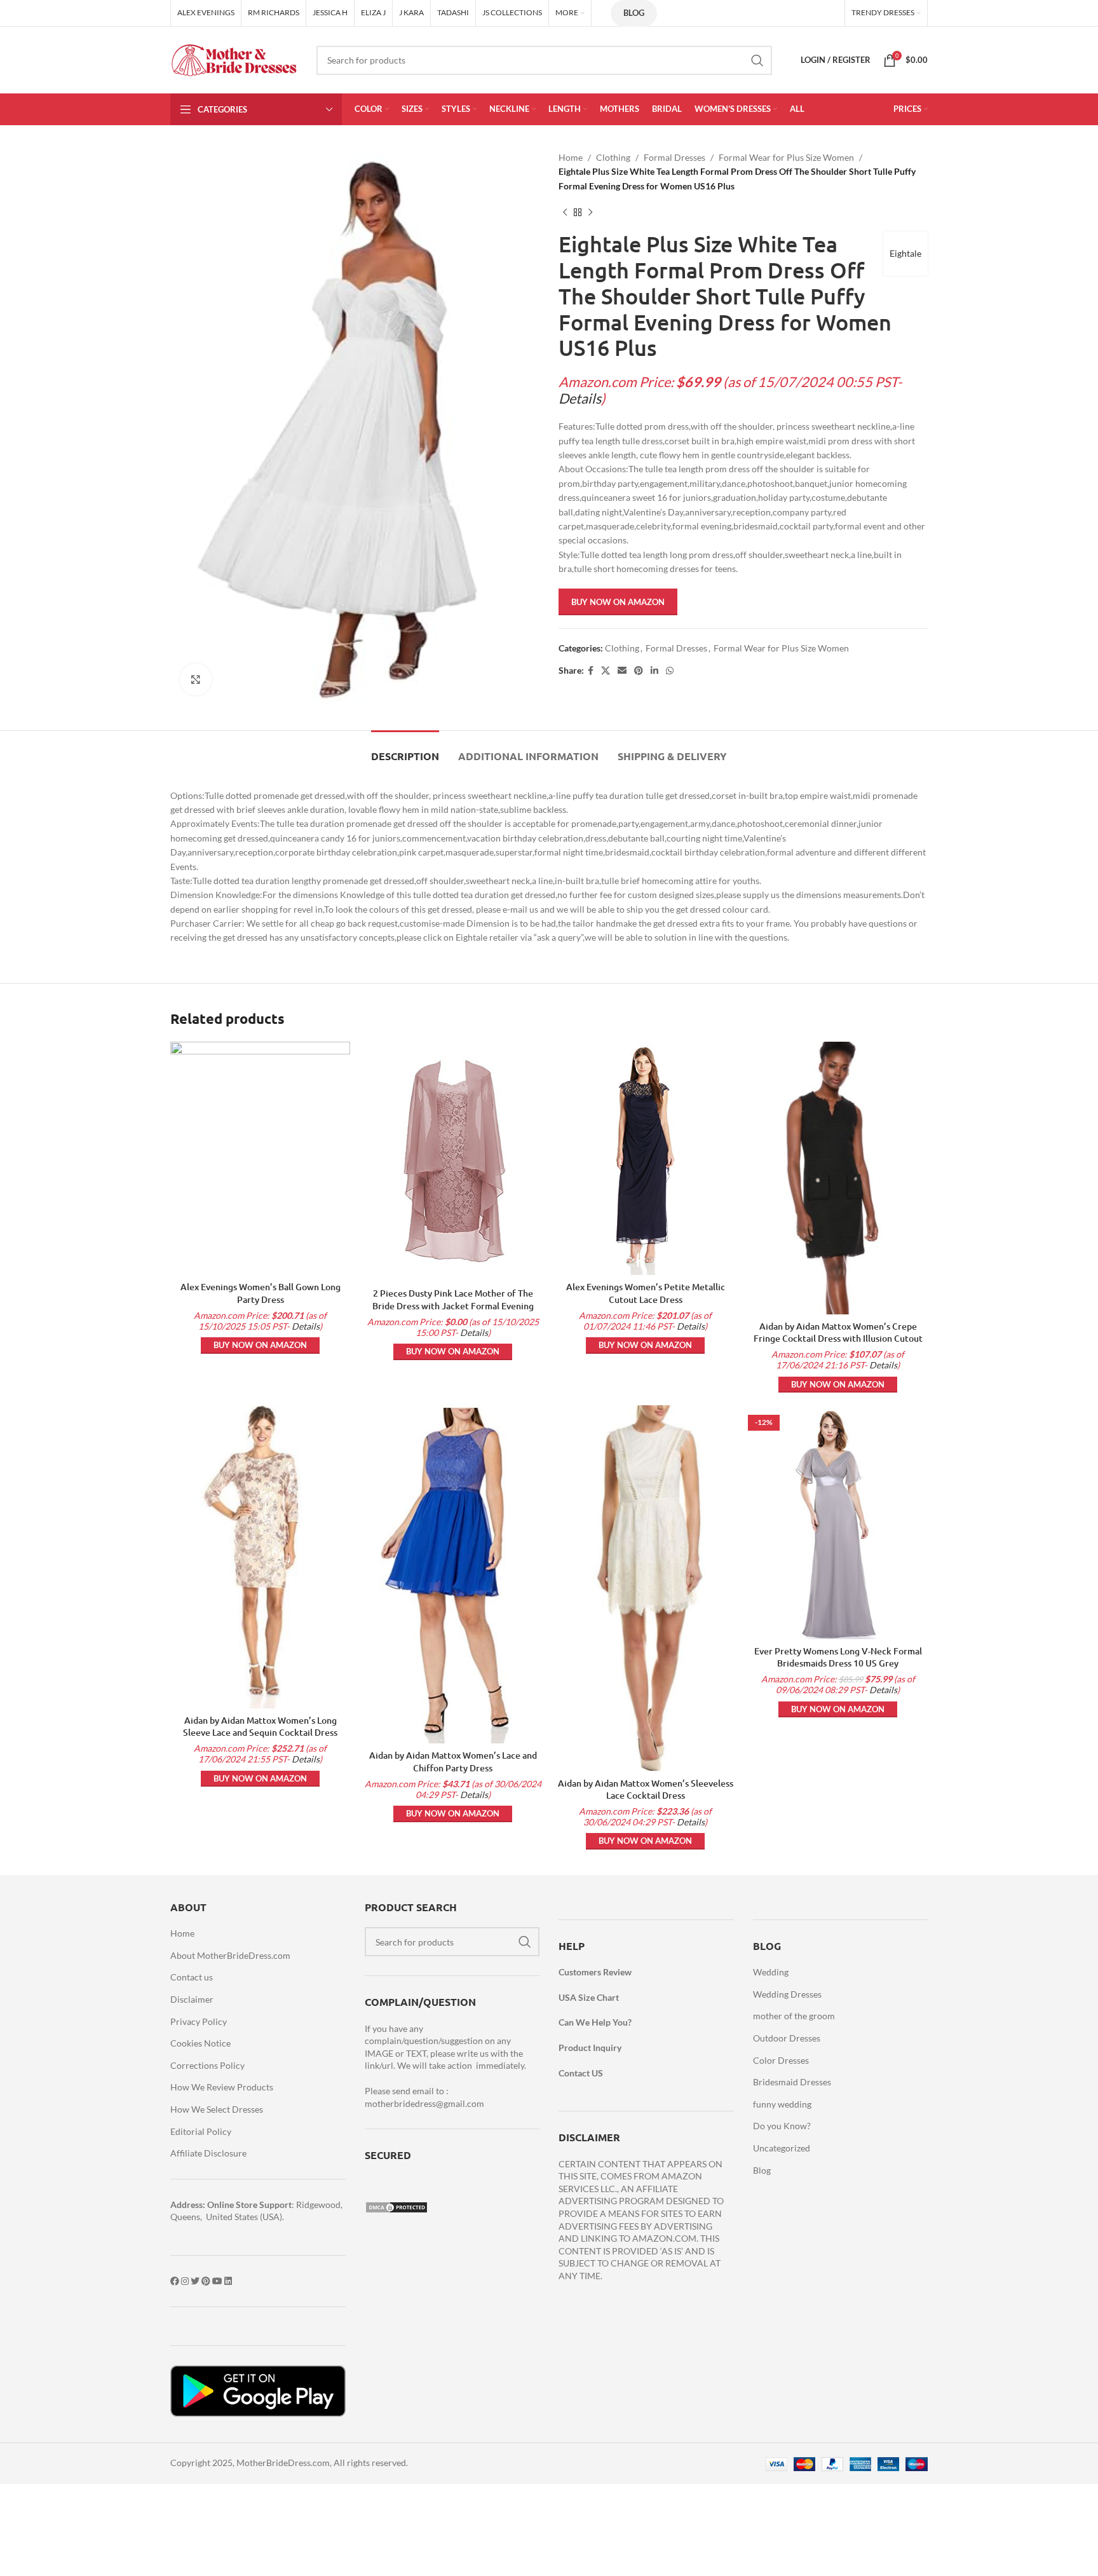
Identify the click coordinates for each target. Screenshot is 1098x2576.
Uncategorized (782, 2148)
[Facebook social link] (591, 671)
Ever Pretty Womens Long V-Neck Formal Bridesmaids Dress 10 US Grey (838, 1657)
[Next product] (590, 212)
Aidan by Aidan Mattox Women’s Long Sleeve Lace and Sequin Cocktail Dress (260, 1727)
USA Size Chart (589, 1997)
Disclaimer (192, 1999)
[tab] (405, 750)
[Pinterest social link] (639, 671)
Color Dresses (781, 2060)
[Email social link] (622, 671)
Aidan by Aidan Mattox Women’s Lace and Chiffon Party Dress (453, 1762)
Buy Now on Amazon (618, 602)
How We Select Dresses (217, 2109)
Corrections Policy (207, 2065)
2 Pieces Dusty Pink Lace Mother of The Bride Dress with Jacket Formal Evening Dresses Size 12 (453, 1305)
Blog (634, 13)
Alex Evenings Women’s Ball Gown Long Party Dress (261, 1293)
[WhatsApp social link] (670, 671)
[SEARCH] (757, 60)
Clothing (613, 157)
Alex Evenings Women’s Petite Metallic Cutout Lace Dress (646, 1293)
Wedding (771, 1972)
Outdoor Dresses (787, 2038)
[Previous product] (565, 212)
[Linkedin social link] (654, 671)
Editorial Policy (201, 2131)
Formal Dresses (674, 157)
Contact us (192, 1977)
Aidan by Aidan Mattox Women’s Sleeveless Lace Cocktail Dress (646, 1789)
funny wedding (782, 2104)
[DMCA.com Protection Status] (396, 2206)
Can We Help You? (595, 2022)
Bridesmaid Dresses (792, 2082)
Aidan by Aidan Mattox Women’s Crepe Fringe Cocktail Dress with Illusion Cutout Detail (838, 1339)
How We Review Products (222, 2087)
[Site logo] (234, 59)
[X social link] (606, 671)
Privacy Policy (199, 2021)
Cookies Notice (200, 2043)
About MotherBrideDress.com (230, 1955)
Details (580, 399)
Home (571, 157)
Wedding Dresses (787, 1994)
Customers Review (595, 1972)
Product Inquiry (590, 2048)
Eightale (905, 253)
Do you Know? (782, 2126)
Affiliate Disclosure (208, 2153)
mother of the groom (794, 2016)
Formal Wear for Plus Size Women (786, 157)
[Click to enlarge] (196, 679)
